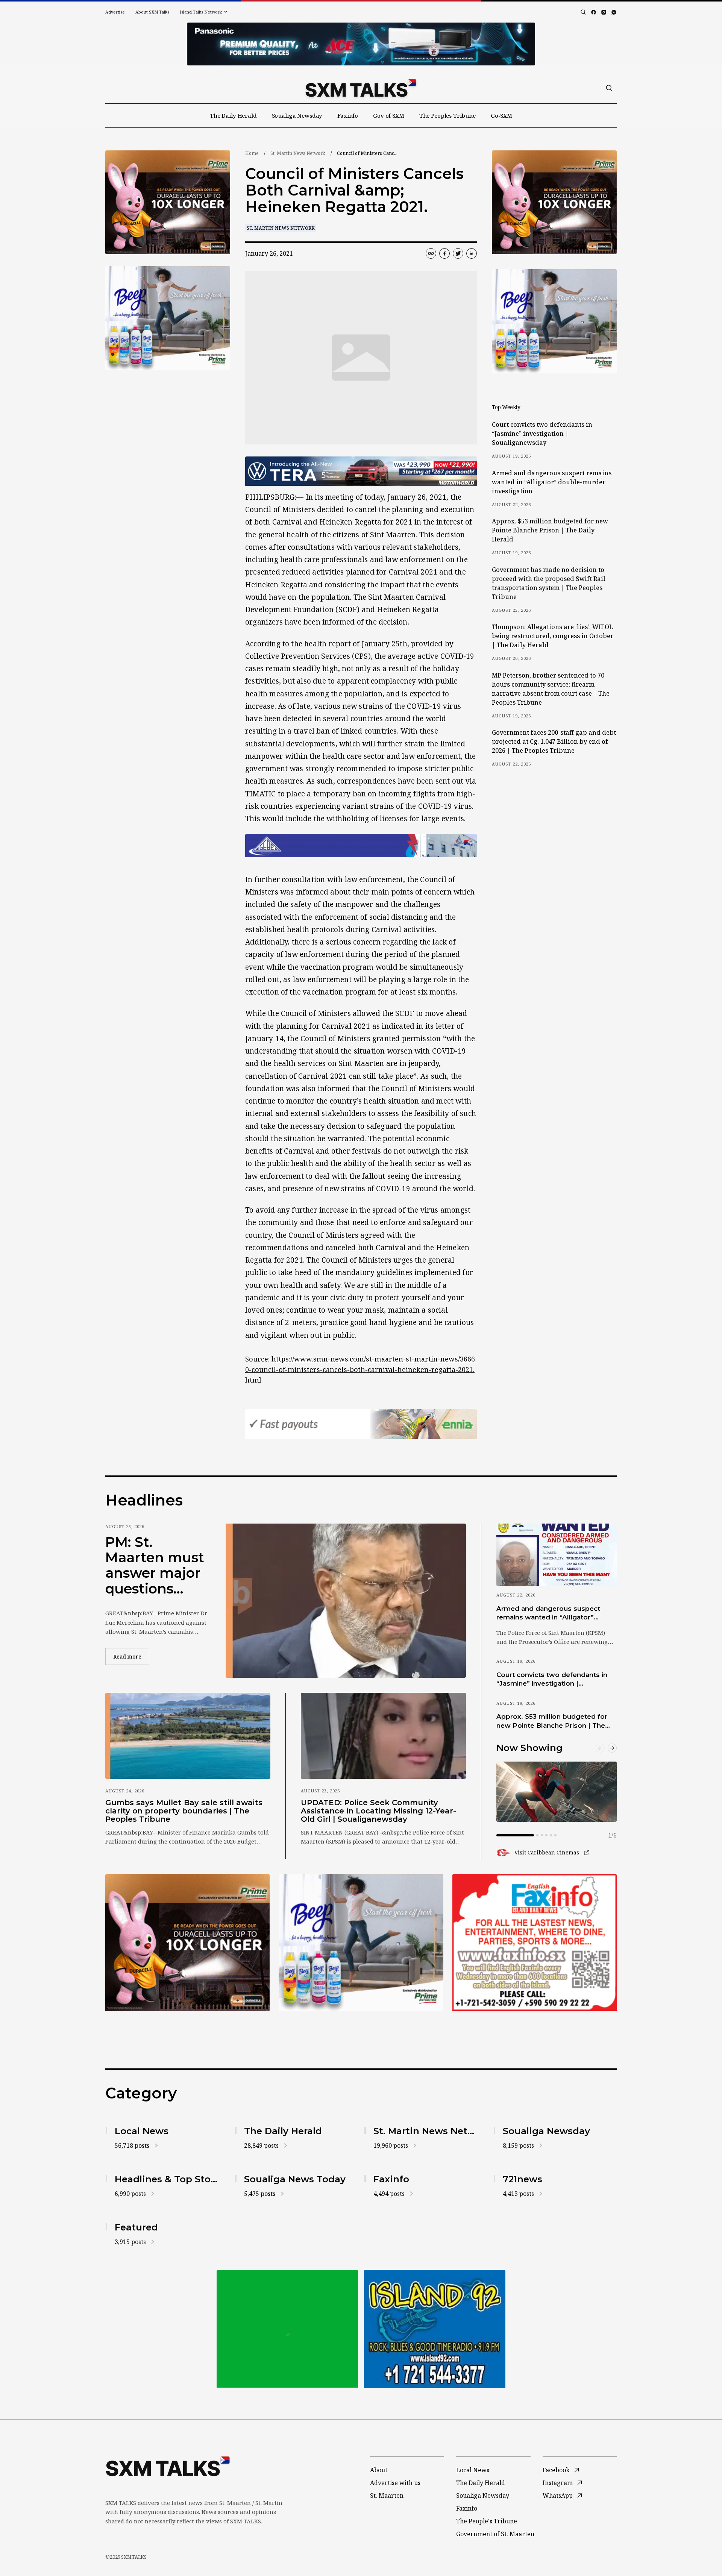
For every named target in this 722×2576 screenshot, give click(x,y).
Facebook (556, 2470)
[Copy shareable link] (431, 253)
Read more (131, 1656)
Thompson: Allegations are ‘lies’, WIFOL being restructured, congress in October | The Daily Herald (553, 636)
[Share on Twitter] (458, 253)
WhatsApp (558, 2496)
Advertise (115, 12)
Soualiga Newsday (297, 115)
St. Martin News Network (298, 153)
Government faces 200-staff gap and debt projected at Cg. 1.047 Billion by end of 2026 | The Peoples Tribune (554, 741)
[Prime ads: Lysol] (168, 202)
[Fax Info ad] (435, 2329)
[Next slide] (612, 1748)
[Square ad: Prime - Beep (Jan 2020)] (287, 2329)
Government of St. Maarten (495, 2534)
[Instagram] (604, 12)
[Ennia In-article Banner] (361, 1424)
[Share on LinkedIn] (472, 253)
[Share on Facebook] (444, 253)
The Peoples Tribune (447, 115)
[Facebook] (594, 12)
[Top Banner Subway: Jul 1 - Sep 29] (361, 44)
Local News (473, 2470)
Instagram (558, 2483)
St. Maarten (387, 2496)
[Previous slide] (600, 1748)
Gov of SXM (389, 115)
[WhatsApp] (614, 12)
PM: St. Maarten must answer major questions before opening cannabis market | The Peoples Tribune (155, 1566)
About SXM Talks (152, 12)
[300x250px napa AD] (535, 1942)
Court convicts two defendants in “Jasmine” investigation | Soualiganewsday (542, 434)
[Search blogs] (583, 12)
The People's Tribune (487, 2521)
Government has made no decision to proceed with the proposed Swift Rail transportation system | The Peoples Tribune (549, 583)
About (379, 2470)
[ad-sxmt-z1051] (168, 318)
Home (252, 153)
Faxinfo (348, 115)
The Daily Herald (233, 115)
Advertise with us (395, 2483)
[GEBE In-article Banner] (361, 846)
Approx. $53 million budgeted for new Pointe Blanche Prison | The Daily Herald (550, 530)
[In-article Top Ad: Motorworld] (361, 471)
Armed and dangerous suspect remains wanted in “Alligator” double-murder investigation (552, 482)
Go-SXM (501, 115)
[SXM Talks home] (361, 88)
